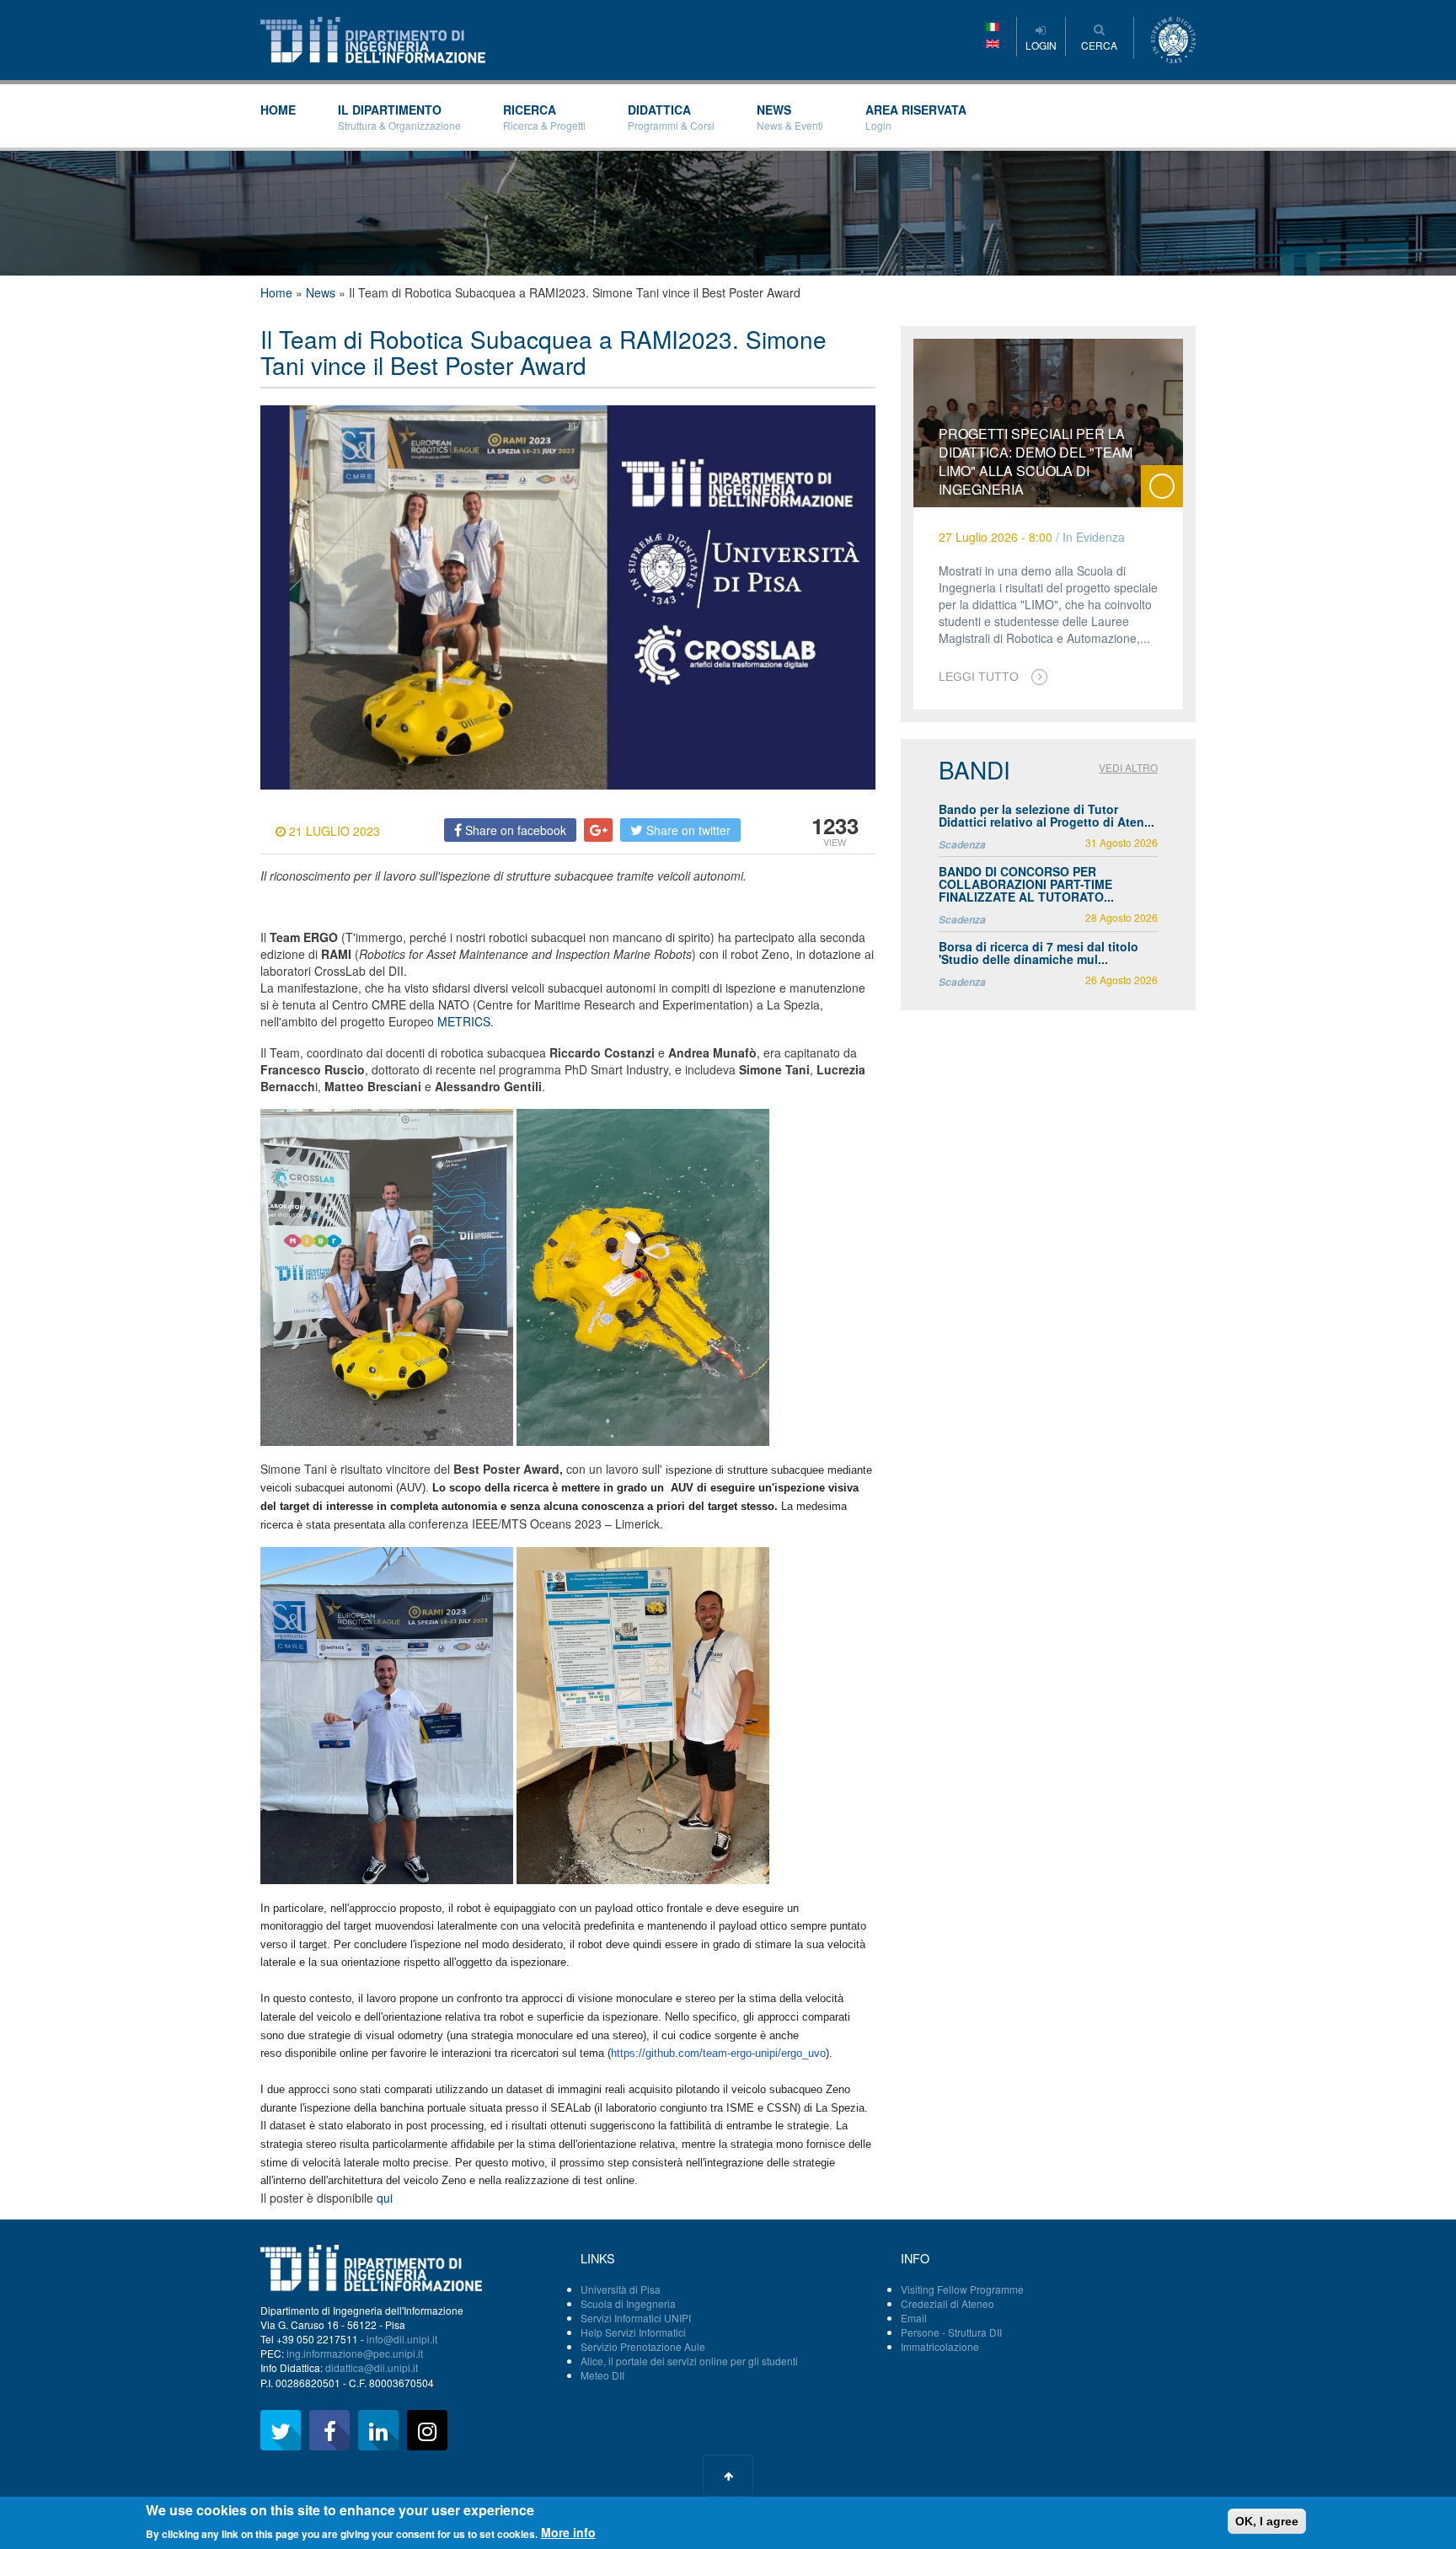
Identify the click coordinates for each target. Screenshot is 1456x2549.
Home (278, 110)
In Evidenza (1094, 537)
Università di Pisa (621, 2289)
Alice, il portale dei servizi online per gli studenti (689, 2361)
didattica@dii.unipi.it (372, 2367)
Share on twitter (687, 830)
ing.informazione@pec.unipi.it (355, 2353)
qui (385, 2198)
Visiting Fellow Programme (962, 2289)
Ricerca (544, 117)
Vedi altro (1128, 767)
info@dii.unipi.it (402, 2339)
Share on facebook (514, 830)
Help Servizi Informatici (633, 2332)
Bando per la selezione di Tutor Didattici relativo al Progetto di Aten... (1046, 815)
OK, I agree (1267, 2521)
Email (914, 2318)
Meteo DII (602, 2375)
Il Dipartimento (399, 117)
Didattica (671, 117)
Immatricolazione (940, 2346)
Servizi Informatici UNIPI (636, 2318)
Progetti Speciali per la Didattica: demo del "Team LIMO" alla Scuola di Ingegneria (1036, 461)
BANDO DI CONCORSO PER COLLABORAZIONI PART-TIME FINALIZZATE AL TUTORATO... (1026, 884)
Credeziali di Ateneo (947, 2303)
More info (568, 2532)
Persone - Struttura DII (951, 2332)
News (790, 117)
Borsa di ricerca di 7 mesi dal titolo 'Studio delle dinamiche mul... (1038, 953)
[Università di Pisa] (1173, 38)
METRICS (464, 1021)
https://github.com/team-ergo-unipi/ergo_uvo (718, 2053)
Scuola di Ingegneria (628, 2303)
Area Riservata (916, 117)
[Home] (373, 38)
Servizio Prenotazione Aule (643, 2346)
